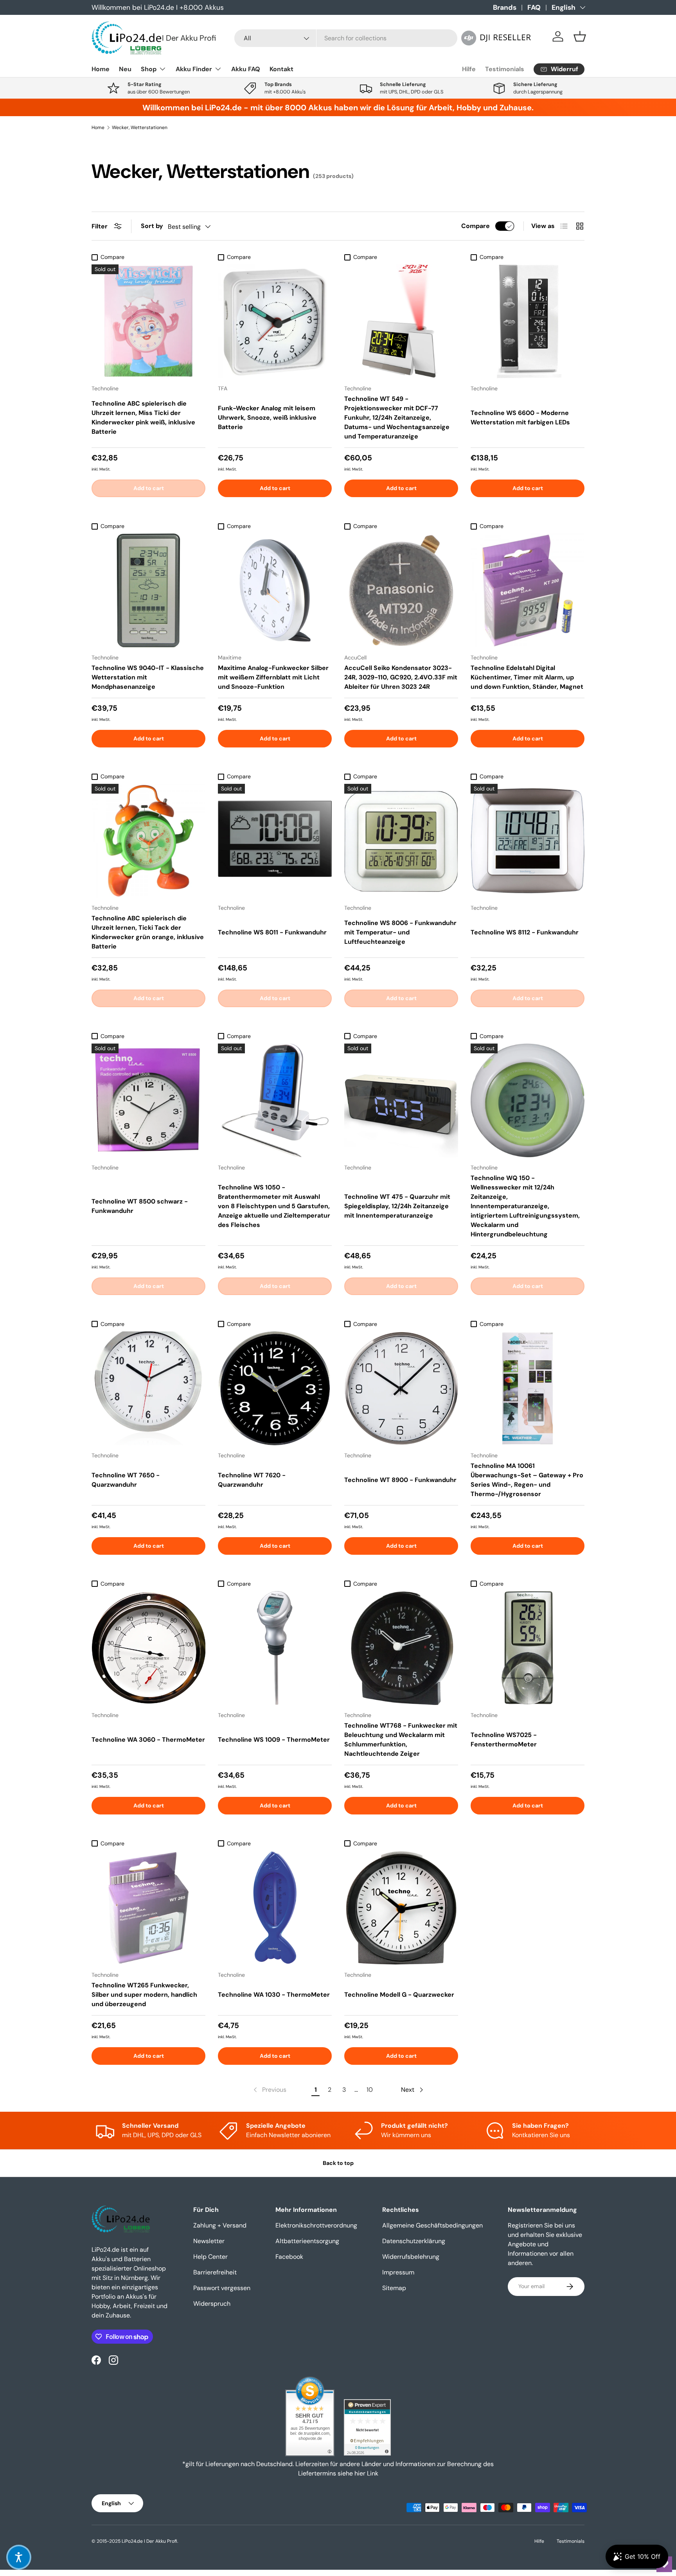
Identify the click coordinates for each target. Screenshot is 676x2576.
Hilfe (469, 69)
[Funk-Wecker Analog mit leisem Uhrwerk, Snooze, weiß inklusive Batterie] (275, 321)
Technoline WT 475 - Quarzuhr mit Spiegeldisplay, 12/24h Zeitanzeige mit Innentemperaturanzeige (397, 1206)
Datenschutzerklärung (414, 2241)
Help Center (210, 2257)
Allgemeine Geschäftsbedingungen (432, 2225)
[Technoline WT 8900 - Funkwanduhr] (401, 1388)
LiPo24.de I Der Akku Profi (149, 2541)
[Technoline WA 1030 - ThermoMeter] (275, 1908)
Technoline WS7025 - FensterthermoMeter (504, 1740)
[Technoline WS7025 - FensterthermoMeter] (528, 1648)
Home (101, 69)
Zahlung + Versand (220, 2225)
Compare (476, 226)
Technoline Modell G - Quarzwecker (399, 1995)
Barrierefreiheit (215, 2272)
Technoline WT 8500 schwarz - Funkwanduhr (140, 1206)
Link (373, 2473)
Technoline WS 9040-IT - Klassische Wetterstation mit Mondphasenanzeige (148, 677)
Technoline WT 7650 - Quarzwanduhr (126, 1480)
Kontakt (281, 69)
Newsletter (209, 2241)
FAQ (534, 7)
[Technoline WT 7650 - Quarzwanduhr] (148, 1388)
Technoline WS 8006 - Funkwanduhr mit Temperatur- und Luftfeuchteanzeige (400, 932)
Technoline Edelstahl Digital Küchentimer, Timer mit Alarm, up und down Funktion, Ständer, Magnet (527, 677)
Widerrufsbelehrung (411, 2257)
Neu (125, 69)
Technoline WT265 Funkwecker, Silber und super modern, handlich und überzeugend (144, 1995)
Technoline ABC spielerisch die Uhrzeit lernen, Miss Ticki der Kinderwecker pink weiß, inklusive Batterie (143, 418)
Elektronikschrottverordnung (316, 2225)
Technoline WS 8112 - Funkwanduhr (525, 932)
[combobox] (346, 38)
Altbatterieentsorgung (307, 2241)
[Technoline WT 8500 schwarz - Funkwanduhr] (148, 1100)
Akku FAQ (246, 69)
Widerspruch (212, 2304)
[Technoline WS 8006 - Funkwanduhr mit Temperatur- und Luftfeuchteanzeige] (401, 841)
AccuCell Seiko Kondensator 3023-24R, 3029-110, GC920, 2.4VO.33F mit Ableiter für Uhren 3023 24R (401, 677)
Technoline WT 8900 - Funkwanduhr (400, 1480)
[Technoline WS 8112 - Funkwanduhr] (528, 841)
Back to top (338, 2163)
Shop (149, 69)
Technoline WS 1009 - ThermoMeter (274, 1740)
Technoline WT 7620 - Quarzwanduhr (252, 1480)
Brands (505, 7)
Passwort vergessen (222, 2288)
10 (370, 2090)
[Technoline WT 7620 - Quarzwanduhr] (275, 1388)
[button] (580, 36)
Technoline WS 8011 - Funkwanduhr (272, 932)
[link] (269, 2090)
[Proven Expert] (367, 2427)
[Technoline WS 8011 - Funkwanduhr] (275, 841)
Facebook (289, 2257)
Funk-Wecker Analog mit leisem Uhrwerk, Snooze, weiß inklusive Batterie (267, 418)
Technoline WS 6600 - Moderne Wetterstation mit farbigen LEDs (520, 418)
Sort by (152, 226)
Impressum (398, 2272)
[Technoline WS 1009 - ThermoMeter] (275, 1648)
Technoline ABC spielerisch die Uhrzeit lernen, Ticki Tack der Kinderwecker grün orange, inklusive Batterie (148, 932)
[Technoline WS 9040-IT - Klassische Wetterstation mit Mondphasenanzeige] (148, 590)
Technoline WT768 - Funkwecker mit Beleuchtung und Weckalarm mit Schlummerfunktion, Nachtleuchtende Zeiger (401, 1740)
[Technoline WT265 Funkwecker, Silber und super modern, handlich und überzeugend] (148, 1908)
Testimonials (505, 69)
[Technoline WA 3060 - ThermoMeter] (148, 1648)
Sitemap (394, 2288)
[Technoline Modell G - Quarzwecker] (401, 1908)
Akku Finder (194, 69)
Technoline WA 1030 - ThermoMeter (274, 1995)
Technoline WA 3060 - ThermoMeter (148, 1740)
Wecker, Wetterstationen (140, 128)
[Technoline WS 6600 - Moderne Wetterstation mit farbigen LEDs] (528, 321)
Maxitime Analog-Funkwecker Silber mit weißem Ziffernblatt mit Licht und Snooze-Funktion (273, 677)
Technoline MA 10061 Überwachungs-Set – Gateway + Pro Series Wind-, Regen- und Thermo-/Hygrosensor (527, 1480)
